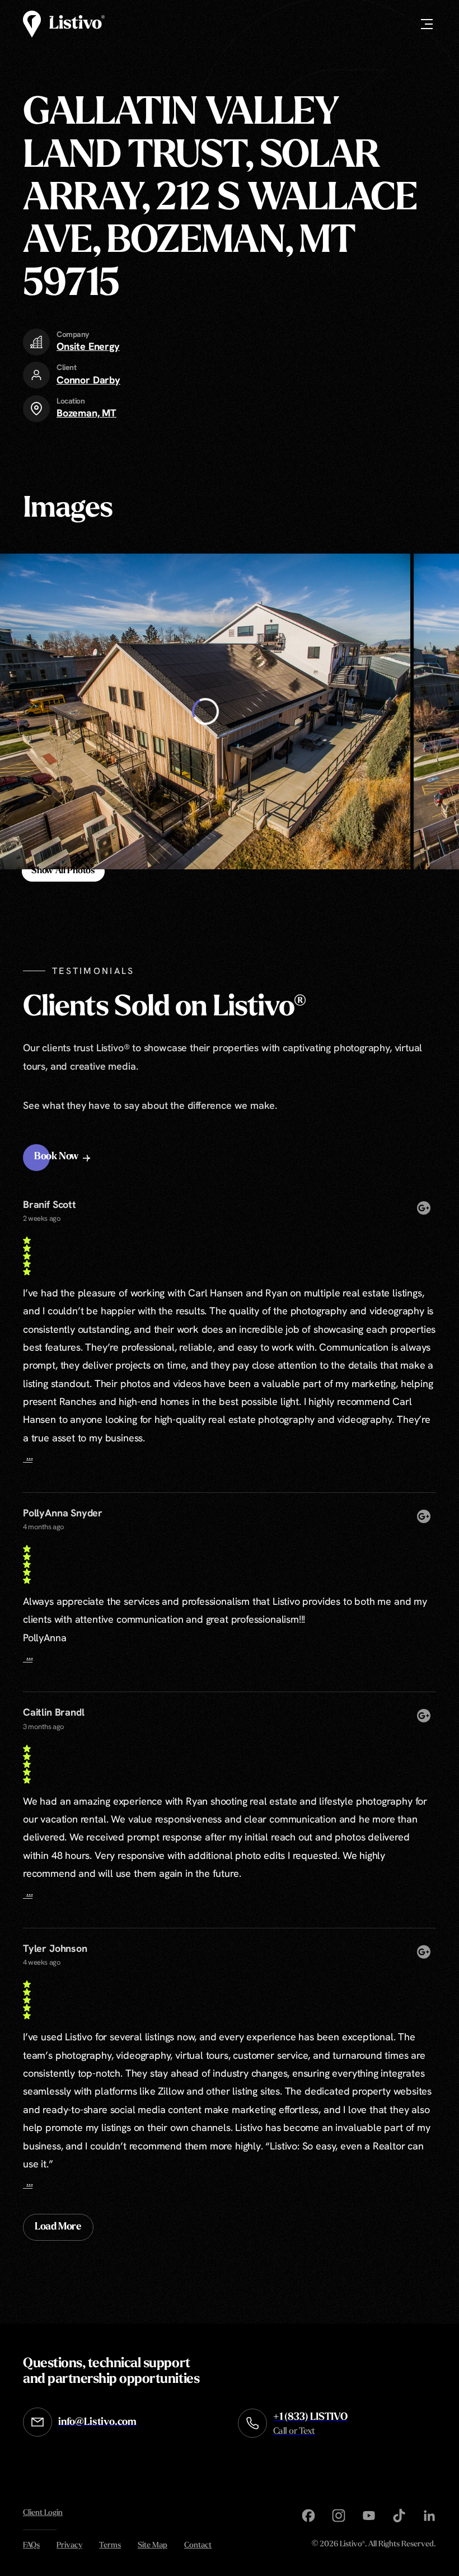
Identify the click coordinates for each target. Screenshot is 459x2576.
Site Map (153, 2545)
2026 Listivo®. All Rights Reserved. (374, 2545)
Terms (110, 2545)
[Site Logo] (64, 24)
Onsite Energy (88, 346)
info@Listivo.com (97, 2423)
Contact (198, 2545)
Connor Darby (88, 380)
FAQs (31, 2545)
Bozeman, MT (86, 413)
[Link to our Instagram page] (339, 2516)
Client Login (43, 2513)
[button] (64, 1158)
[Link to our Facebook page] (308, 2516)
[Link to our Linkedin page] (429, 2516)
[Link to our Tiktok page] (399, 2516)
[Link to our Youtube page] (369, 2516)
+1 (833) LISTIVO (310, 2424)
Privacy (69, 2545)
